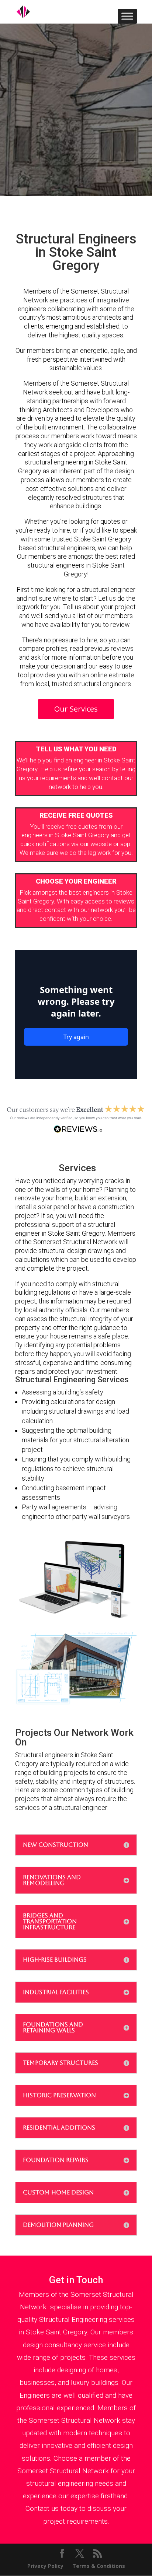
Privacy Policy (45, 2566)
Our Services (76, 709)
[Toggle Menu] (127, 16)
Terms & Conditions (99, 2566)
